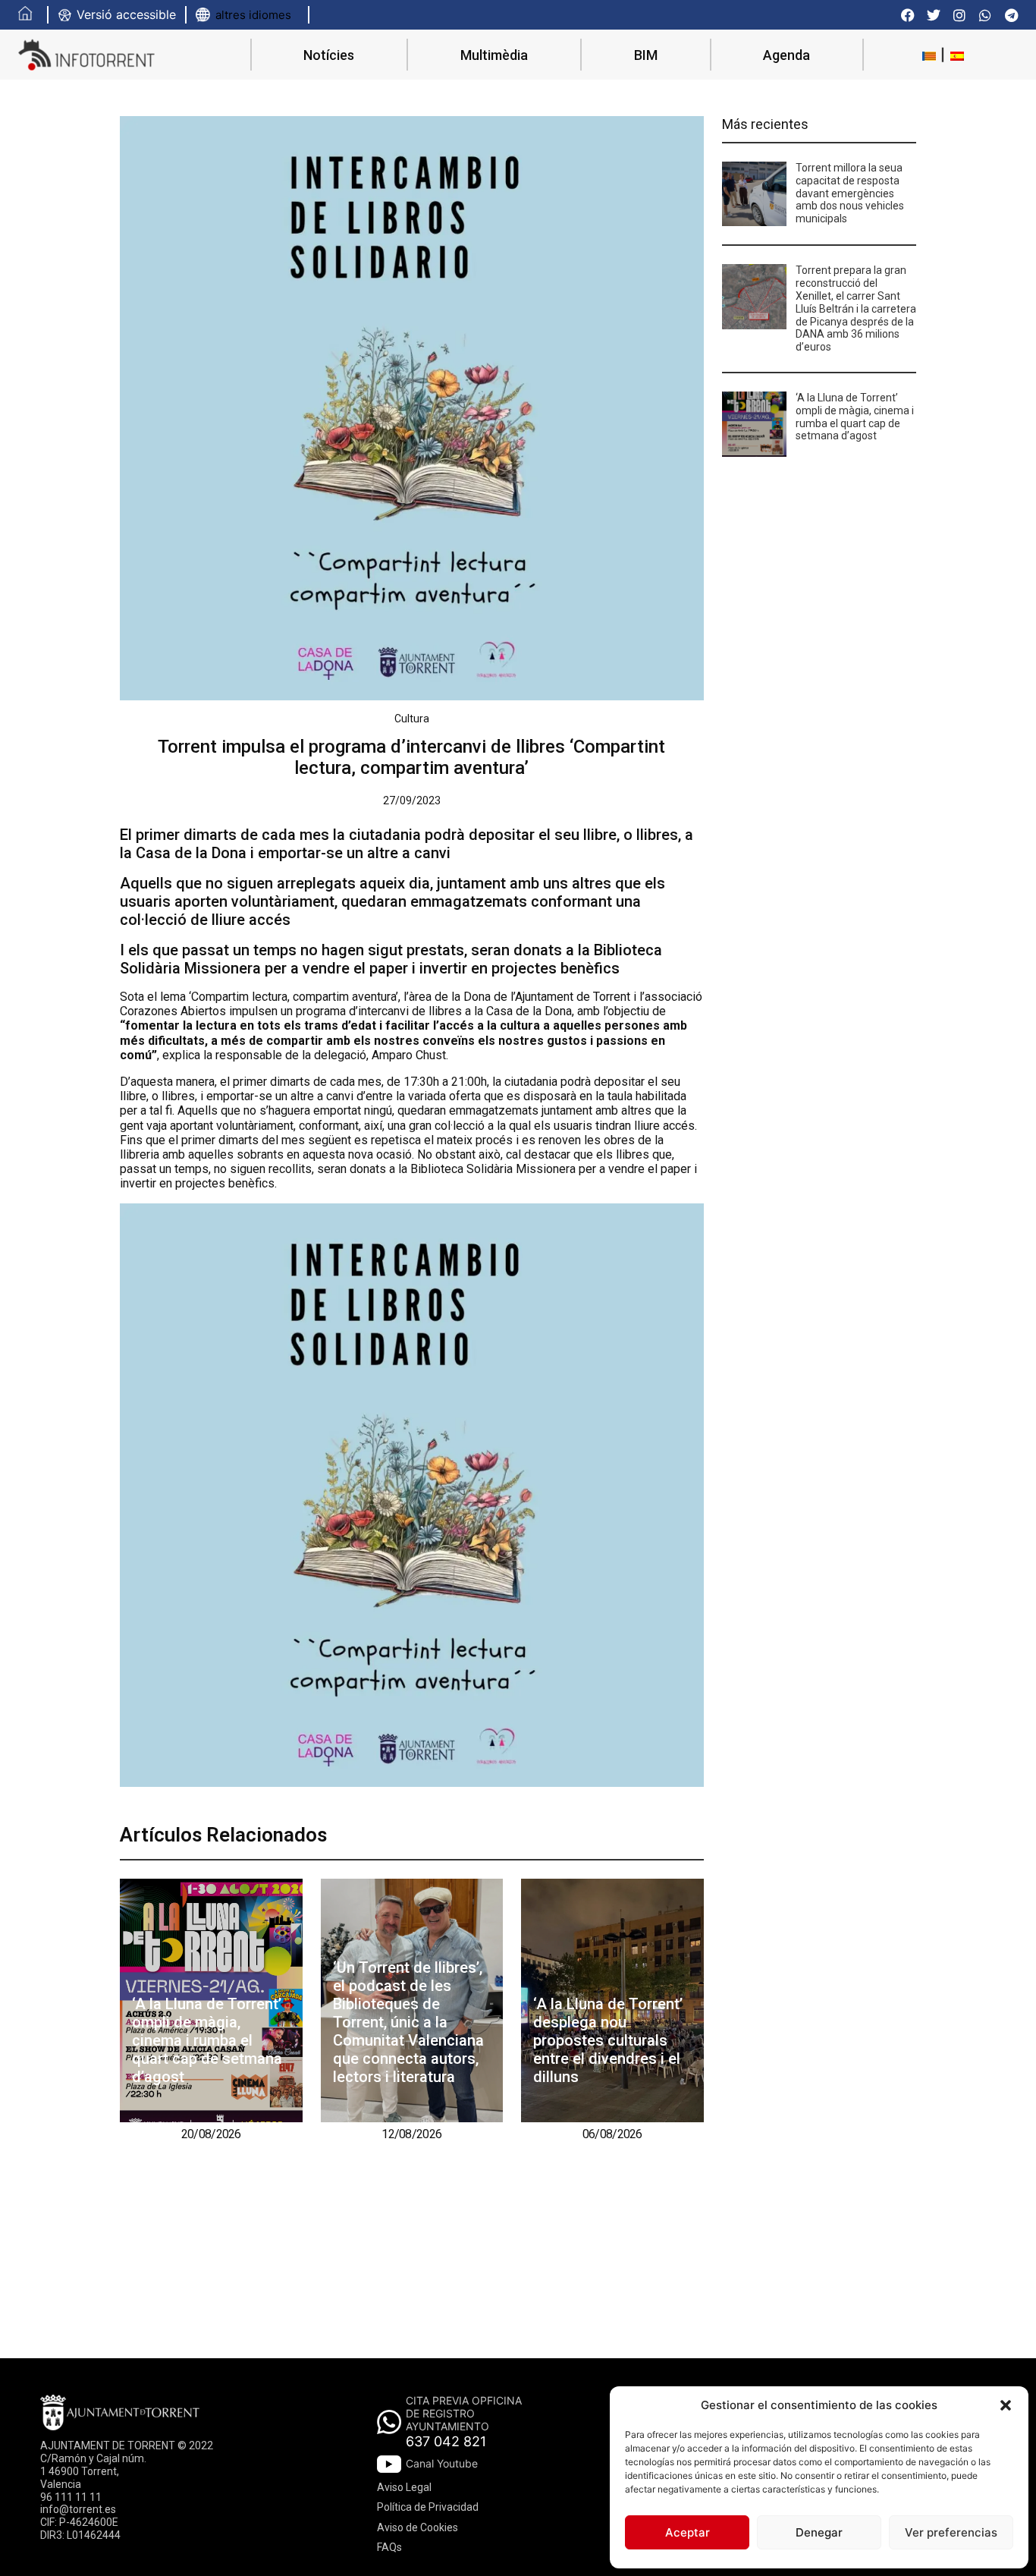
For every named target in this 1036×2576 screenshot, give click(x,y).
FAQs (389, 2547)
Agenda (786, 55)
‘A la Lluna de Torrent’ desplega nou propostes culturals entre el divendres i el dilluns (608, 2040)
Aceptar (688, 2532)
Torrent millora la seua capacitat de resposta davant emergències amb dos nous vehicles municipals (850, 193)
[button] (1006, 2405)
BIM (646, 55)
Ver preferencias (951, 2532)
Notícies (329, 55)
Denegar (819, 2532)
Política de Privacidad (428, 2507)
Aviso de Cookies (418, 2527)
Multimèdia (494, 55)
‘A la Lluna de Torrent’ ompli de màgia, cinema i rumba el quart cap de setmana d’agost (207, 2040)
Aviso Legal (404, 2487)
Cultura (412, 719)
